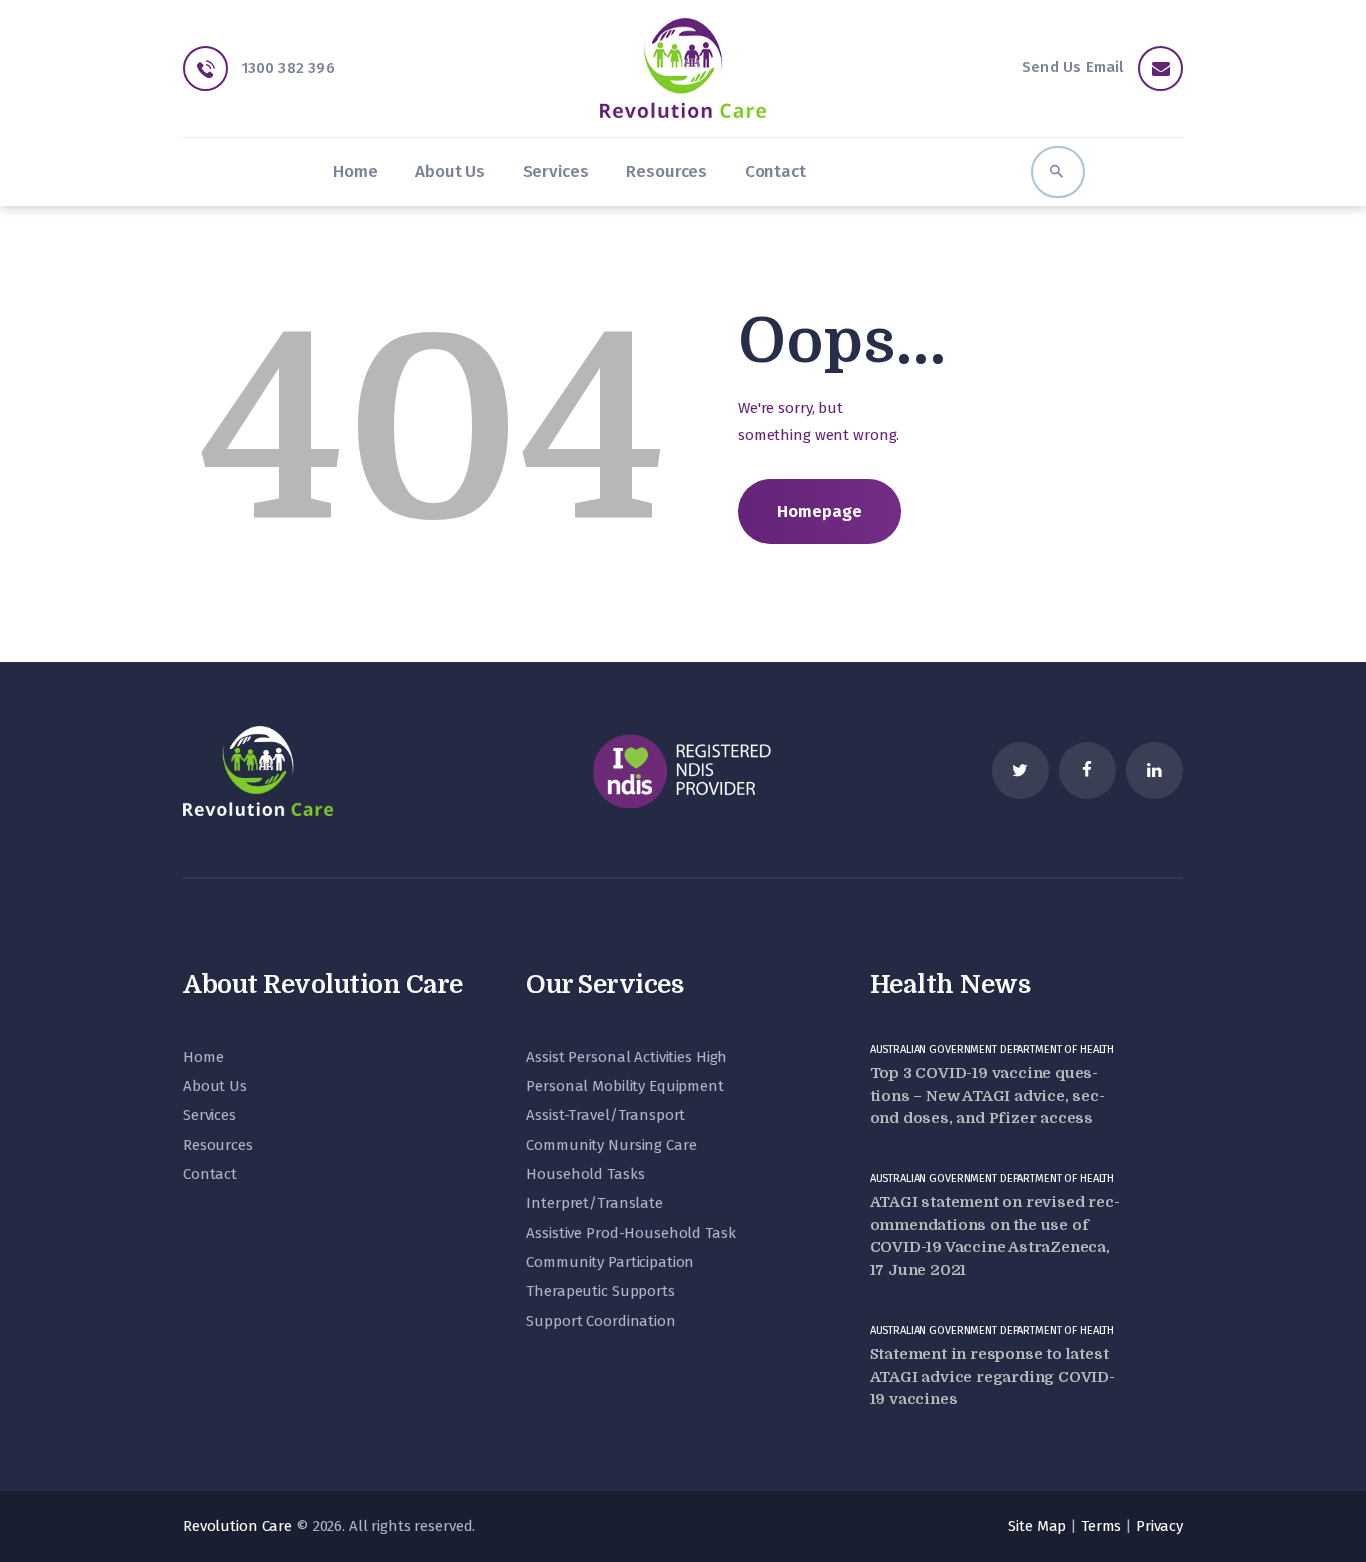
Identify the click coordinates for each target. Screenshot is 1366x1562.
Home (203, 1057)
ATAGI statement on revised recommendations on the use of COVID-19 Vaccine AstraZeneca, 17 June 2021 (995, 1236)
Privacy (1159, 1526)
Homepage (819, 511)
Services (209, 1115)
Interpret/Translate (594, 1203)
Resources (218, 1145)
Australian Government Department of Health (992, 1049)
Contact (210, 1174)
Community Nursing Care (611, 1145)
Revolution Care (237, 1526)
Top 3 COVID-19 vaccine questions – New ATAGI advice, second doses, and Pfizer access (987, 1095)
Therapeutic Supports (600, 1291)
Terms (1101, 1526)
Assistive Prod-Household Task (630, 1233)
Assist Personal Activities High (626, 1057)
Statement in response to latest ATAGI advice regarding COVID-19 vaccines (992, 1376)
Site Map (1037, 1526)
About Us (215, 1086)
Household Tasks (585, 1174)
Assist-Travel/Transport (605, 1115)
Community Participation (610, 1262)
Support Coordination (600, 1321)
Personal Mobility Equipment (625, 1086)
